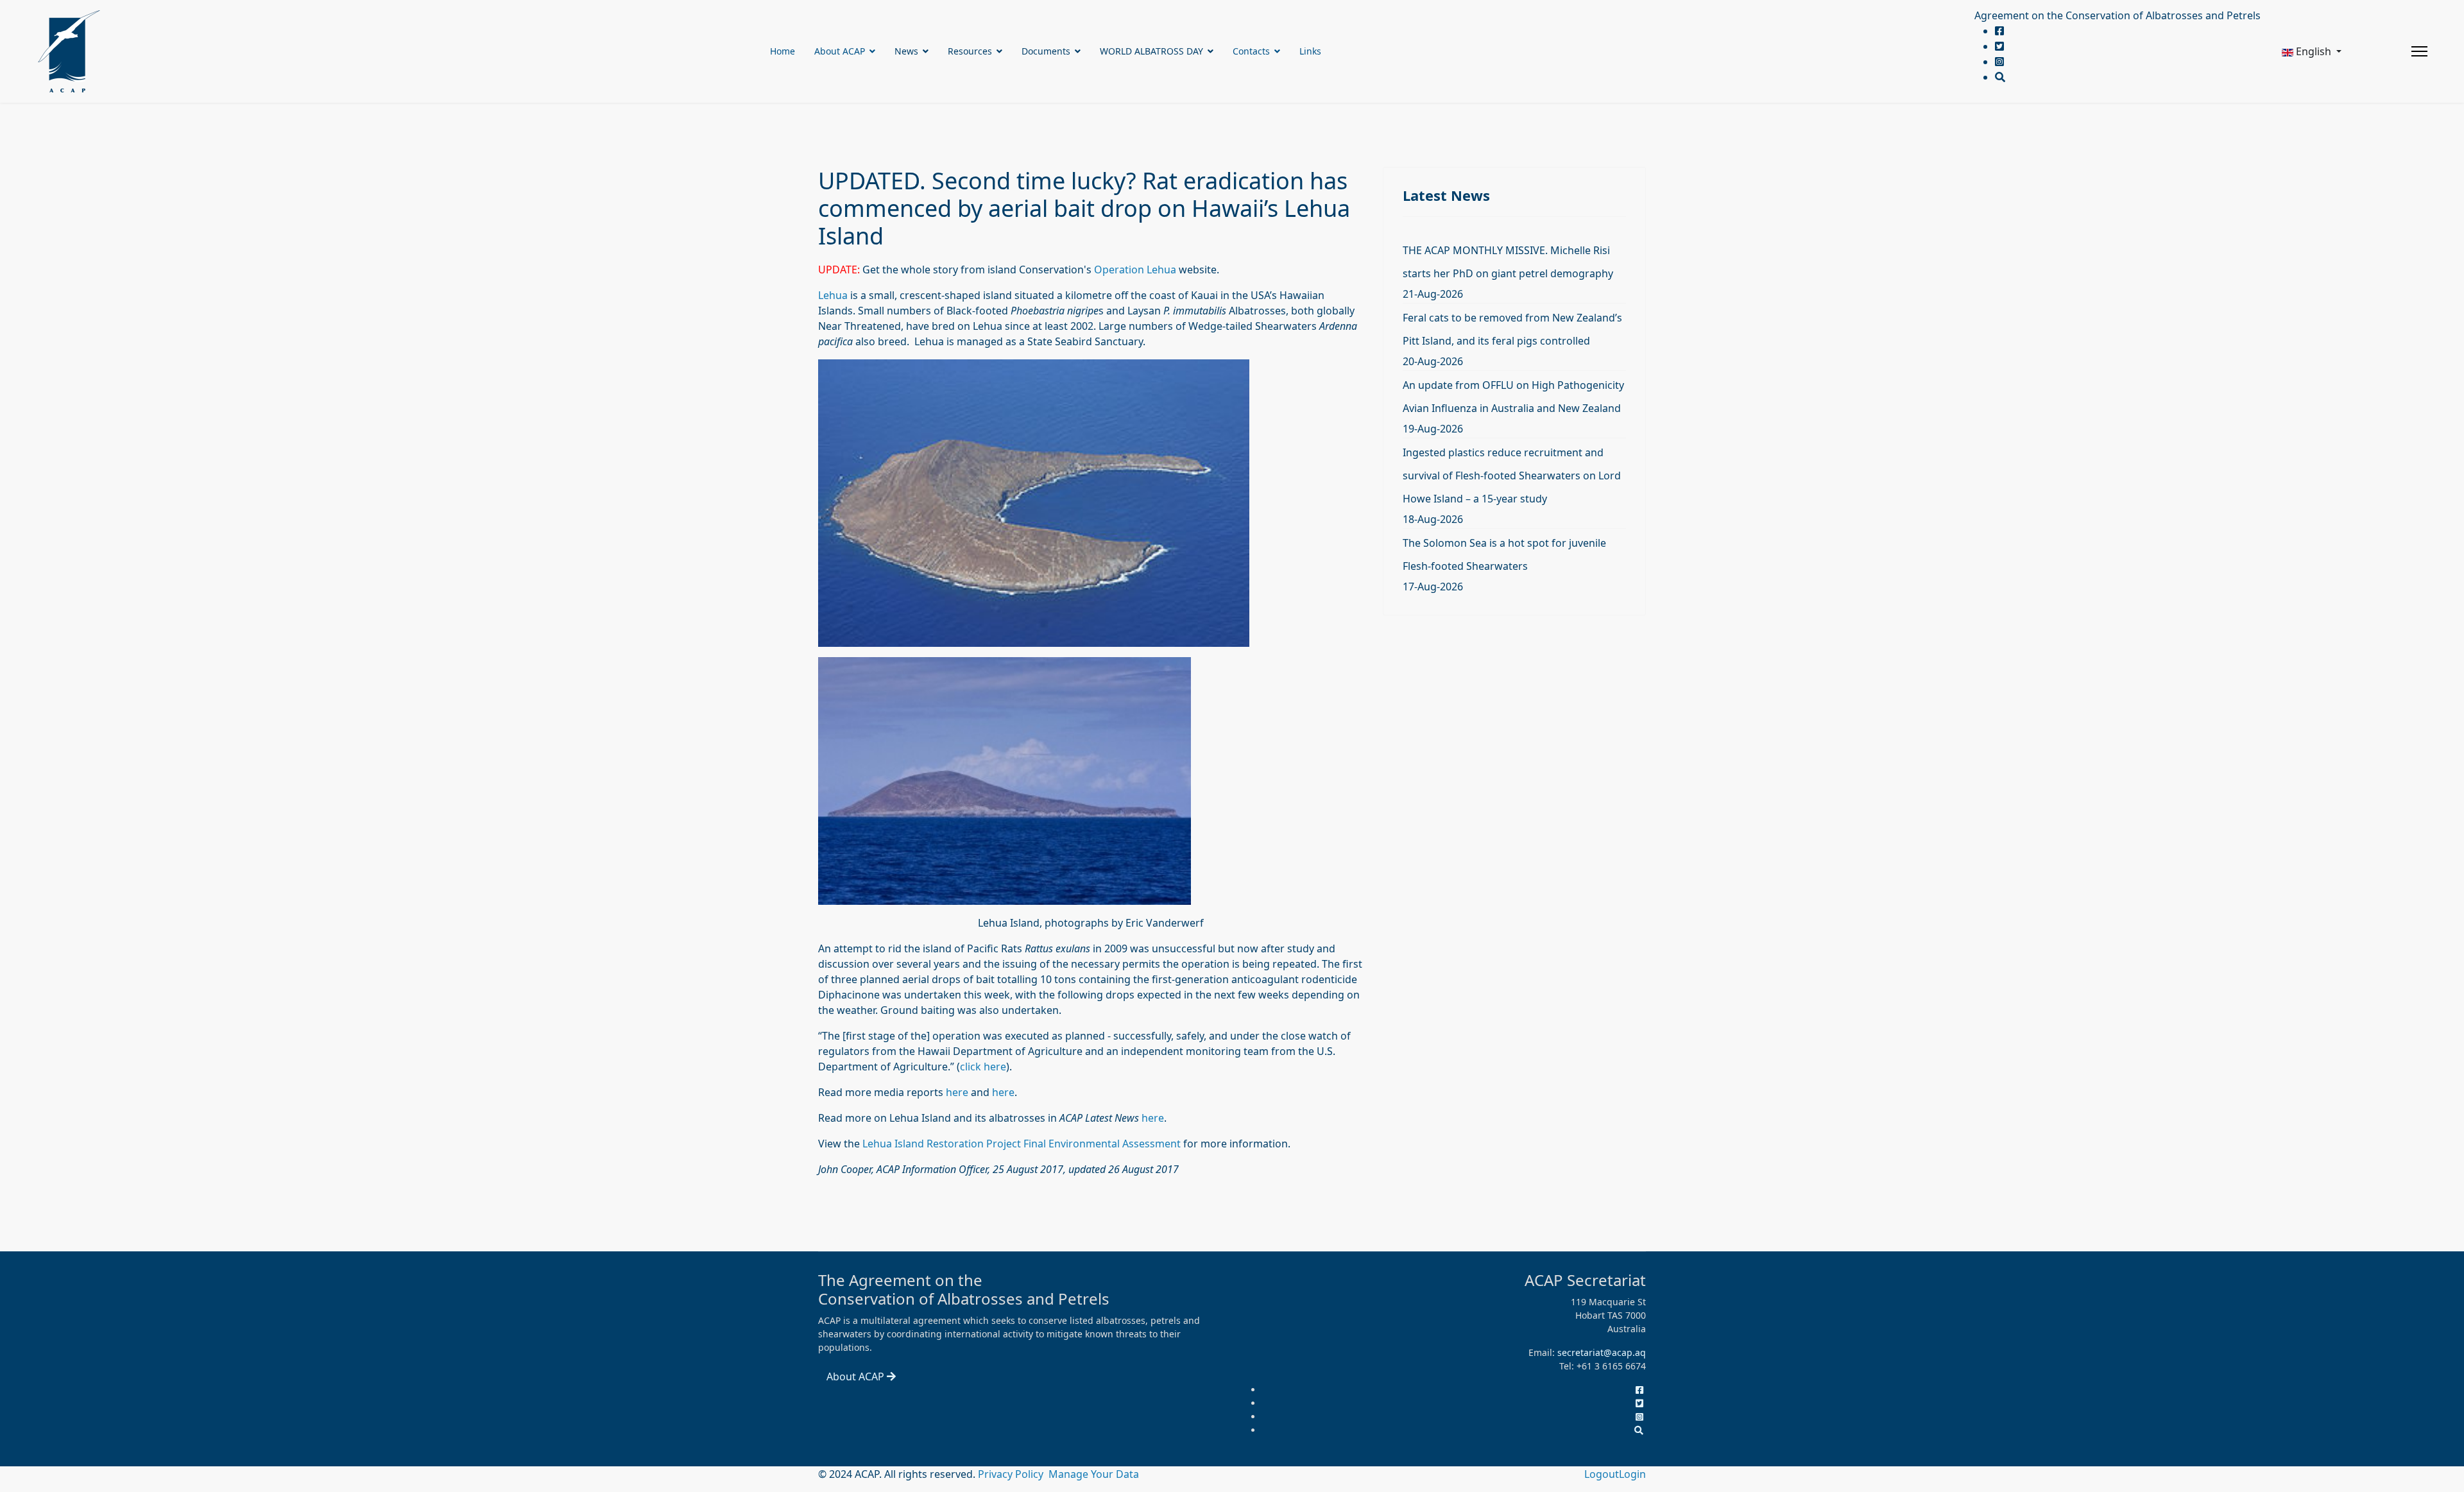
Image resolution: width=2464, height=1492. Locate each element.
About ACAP (840, 51)
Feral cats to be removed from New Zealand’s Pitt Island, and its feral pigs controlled (1512, 329)
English (2314, 51)
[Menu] (2419, 51)
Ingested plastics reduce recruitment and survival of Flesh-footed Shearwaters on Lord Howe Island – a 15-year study (1512, 476)
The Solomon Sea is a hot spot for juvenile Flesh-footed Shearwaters (1504, 554)
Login (1632, 1474)
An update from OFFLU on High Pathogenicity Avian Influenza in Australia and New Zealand (1513, 397)
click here (983, 1067)
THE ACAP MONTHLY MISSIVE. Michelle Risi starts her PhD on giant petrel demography (1508, 262)
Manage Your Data (1094, 1474)
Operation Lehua (1135, 270)
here (957, 1092)
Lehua (833, 295)
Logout (1602, 1474)
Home (783, 51)
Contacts (1251, 51)
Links (1310, 51)
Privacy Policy (1012, 1474)
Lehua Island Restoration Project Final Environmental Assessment (1022, 1144)
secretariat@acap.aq (1602, 1352)
